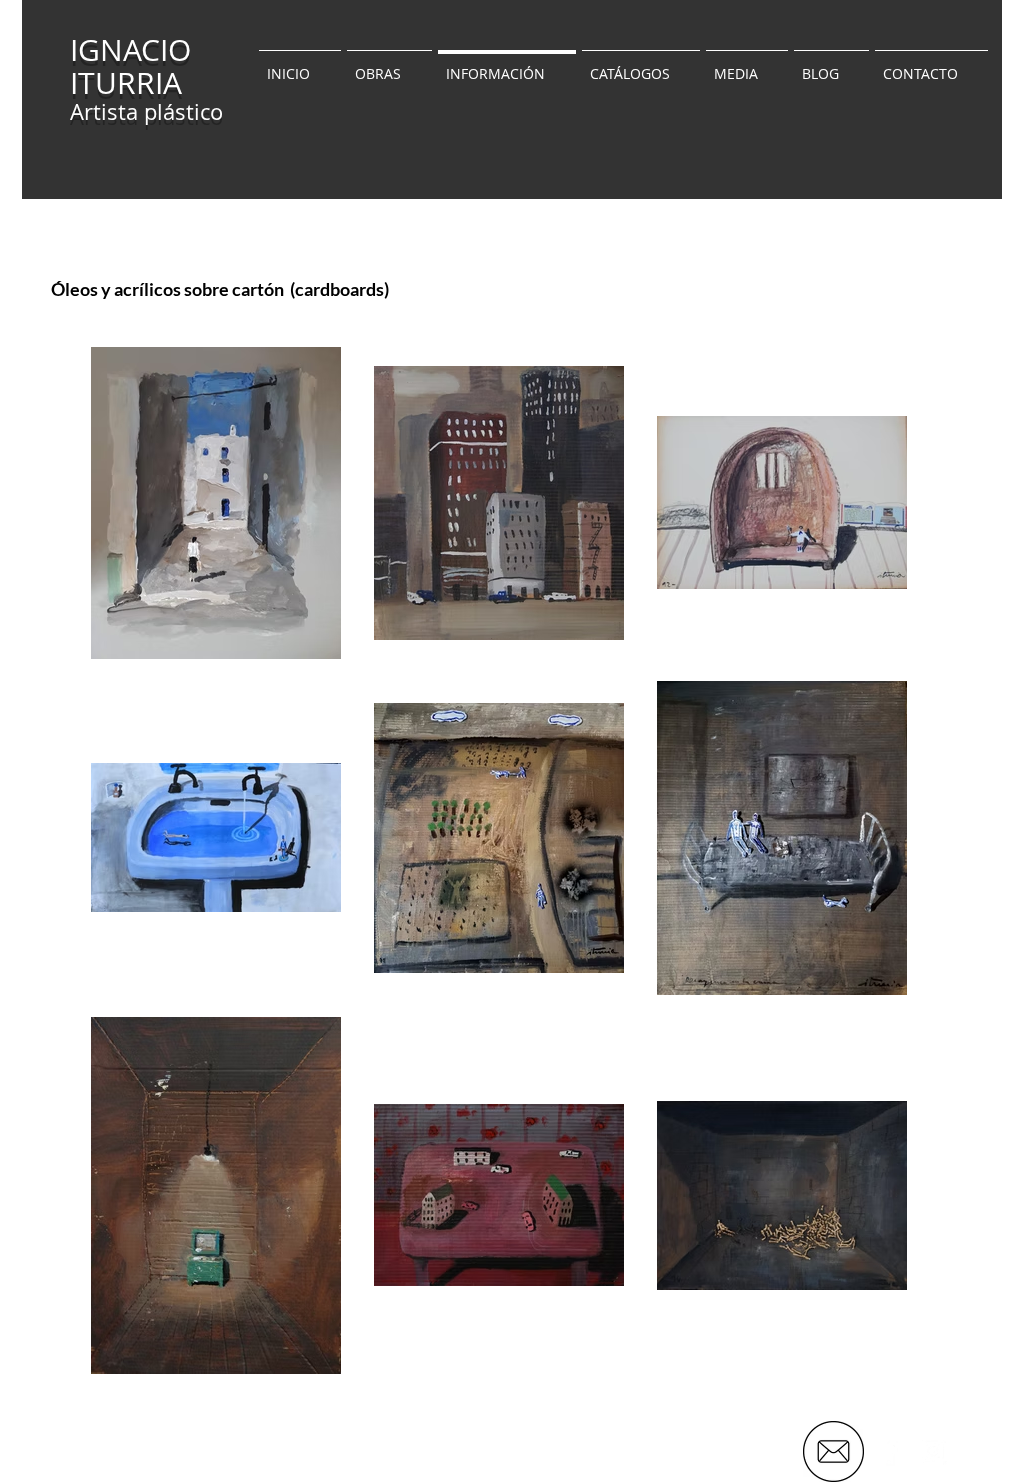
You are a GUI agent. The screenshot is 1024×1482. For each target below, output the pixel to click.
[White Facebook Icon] (889, 1451)
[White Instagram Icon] (933, 1451)
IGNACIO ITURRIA (130, 66)
